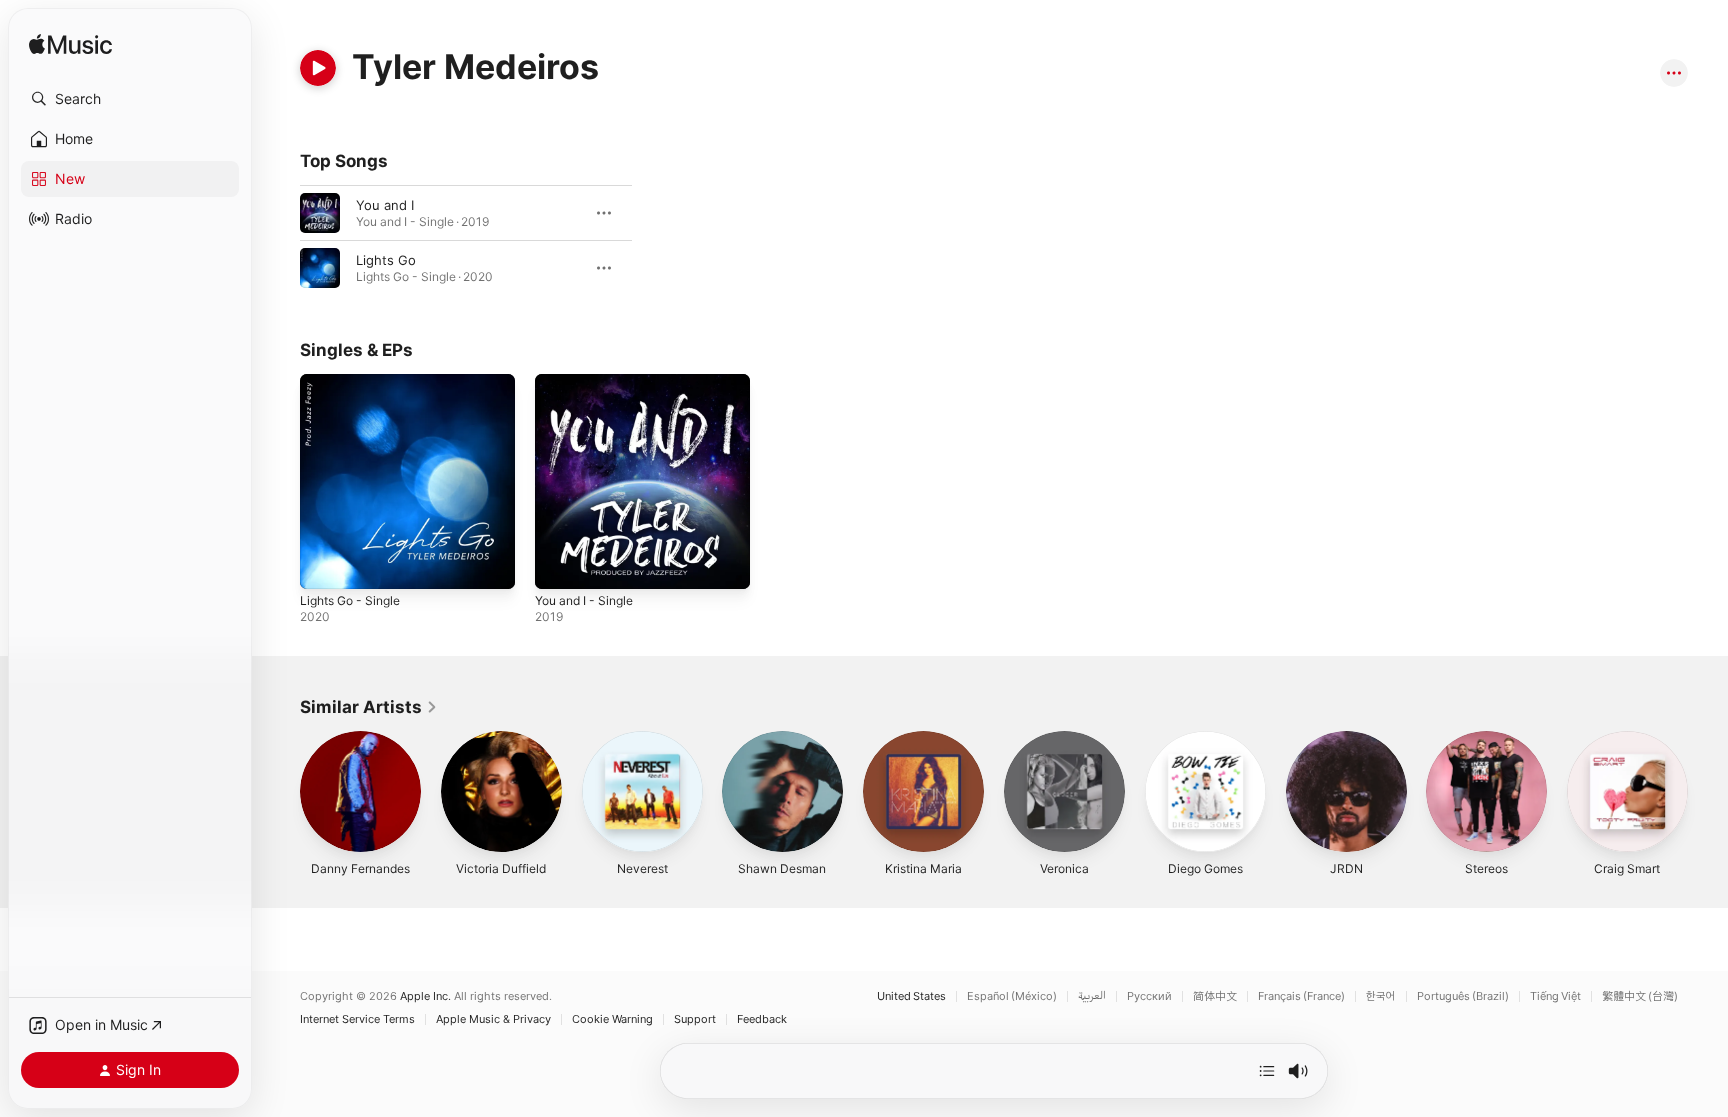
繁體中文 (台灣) (1640, 996)
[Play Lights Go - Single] (325, 564)
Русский (1149, 996)
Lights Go (386, 260)
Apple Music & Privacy (493, 1019)
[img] (70, 45)
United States (911, 996)
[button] (130, 99)
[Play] (318, 68)
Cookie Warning (612, 1019)
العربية (1092, 996)
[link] (369, 707)
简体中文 (1215, 996)
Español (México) (1012, 996)
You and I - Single (590, 382)
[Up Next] (1267, 1071)
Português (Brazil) (1463, 996)
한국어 (1381, 996)
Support (695, 1019)
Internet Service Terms (357, 1019)
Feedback (762, 1019)
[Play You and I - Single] (560, 564)
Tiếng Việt (1555, 996)
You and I (385, 205)
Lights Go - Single (356, 382)
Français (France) (1301, 996)
